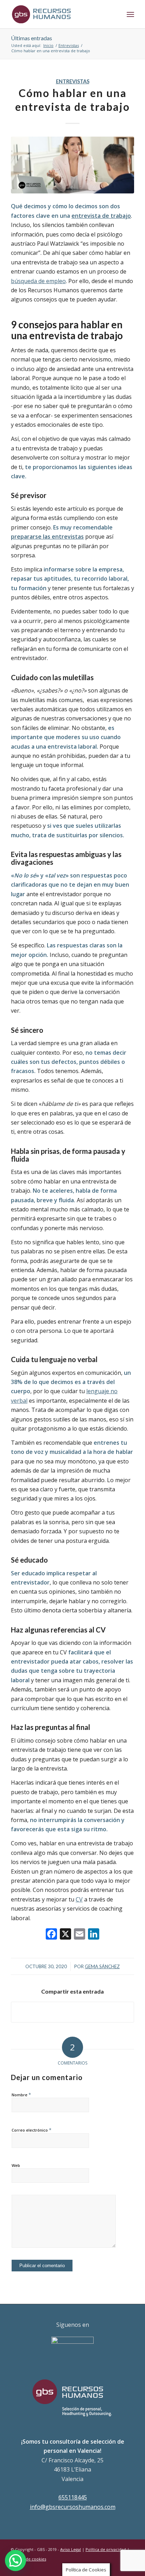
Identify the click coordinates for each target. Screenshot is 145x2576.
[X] (65, 1935)
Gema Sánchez (102, 1966)
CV (79, 1899)
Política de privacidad (106, 2549)
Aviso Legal (71, 2549)
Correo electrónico (31, 2130)
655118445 (73, 2497)
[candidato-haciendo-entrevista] (72, 165)
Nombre (21, 2095)
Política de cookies (29, 2559)
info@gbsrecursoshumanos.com (73, 2507)
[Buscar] (115, 14)
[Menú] (130, 14)
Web (16, 2165)
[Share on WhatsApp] (72, 2012)
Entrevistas (73, 81)
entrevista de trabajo (101, 216)
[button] (15, 2560)
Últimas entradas (31, 38)
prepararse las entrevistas (47, 537)
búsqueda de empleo (38, 281)
